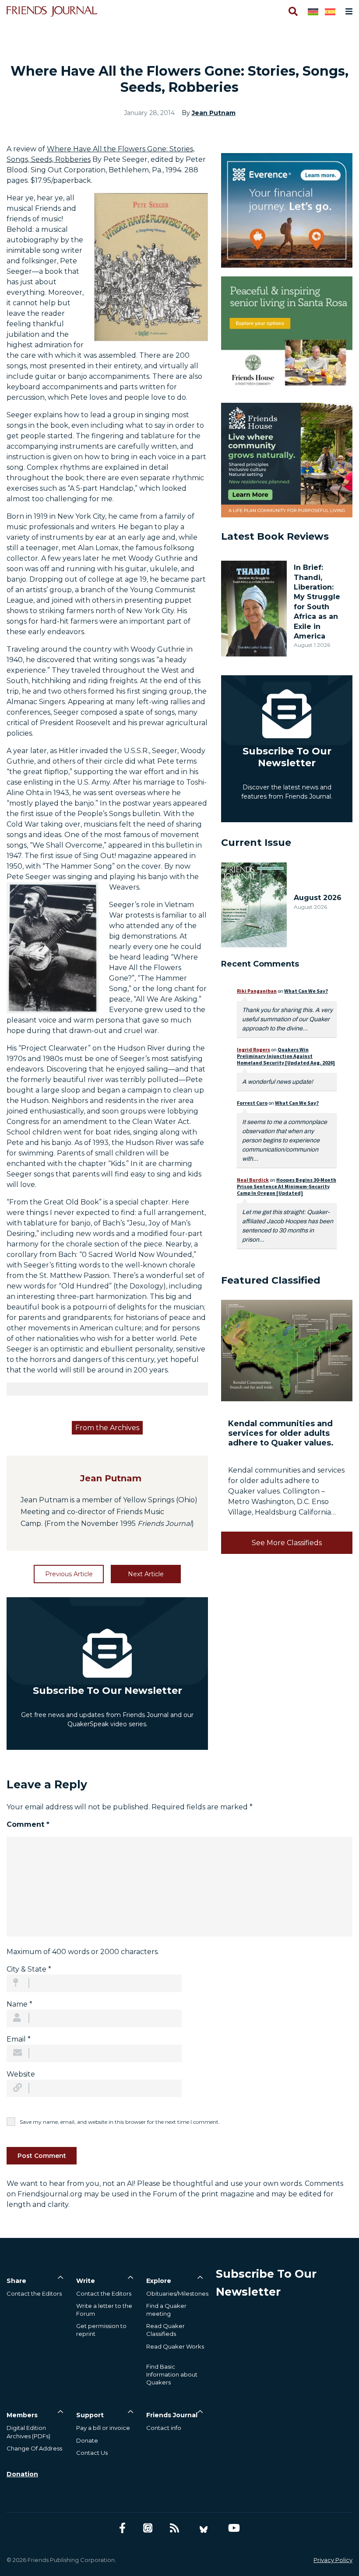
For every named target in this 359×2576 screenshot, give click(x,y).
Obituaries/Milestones (177, 2293)
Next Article (146, 1574)
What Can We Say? (306, 991)
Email (19, 2039)
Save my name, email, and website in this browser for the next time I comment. (120, 2122)
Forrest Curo (252, 1103)
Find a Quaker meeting (166, 2310)
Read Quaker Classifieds (165, 2330)
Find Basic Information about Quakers (172, 2374)
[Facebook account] (122, 2528)
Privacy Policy (333, 2560)
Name (19, 2004)
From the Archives (107, 1428)
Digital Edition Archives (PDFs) (28, 2432)
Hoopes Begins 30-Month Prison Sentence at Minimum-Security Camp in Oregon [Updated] (287, 1186)
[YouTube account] (234, 2528)
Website (21, 2074)
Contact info (164, 2428)
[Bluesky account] (204, 2528)
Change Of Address (34, 2448)
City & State (29, 1969)
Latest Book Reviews (275, 536)
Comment (28, 1824)
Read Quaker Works (175, 2346)
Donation (22, 2474)
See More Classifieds (287, 1543)
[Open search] (292, 11)
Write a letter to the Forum (104, 2310)
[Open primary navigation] (347, 11)
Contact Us (92, 2453)
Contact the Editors (34, 2293)
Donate (87, 2440)
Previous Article (69, 1574)
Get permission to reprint (101, 2330)
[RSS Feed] (174, 2528)
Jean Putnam (214, 113)
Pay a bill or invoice (103, 2428)
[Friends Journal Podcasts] (148, 2528)
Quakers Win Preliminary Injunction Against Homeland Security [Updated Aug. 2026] (286, 1056)
